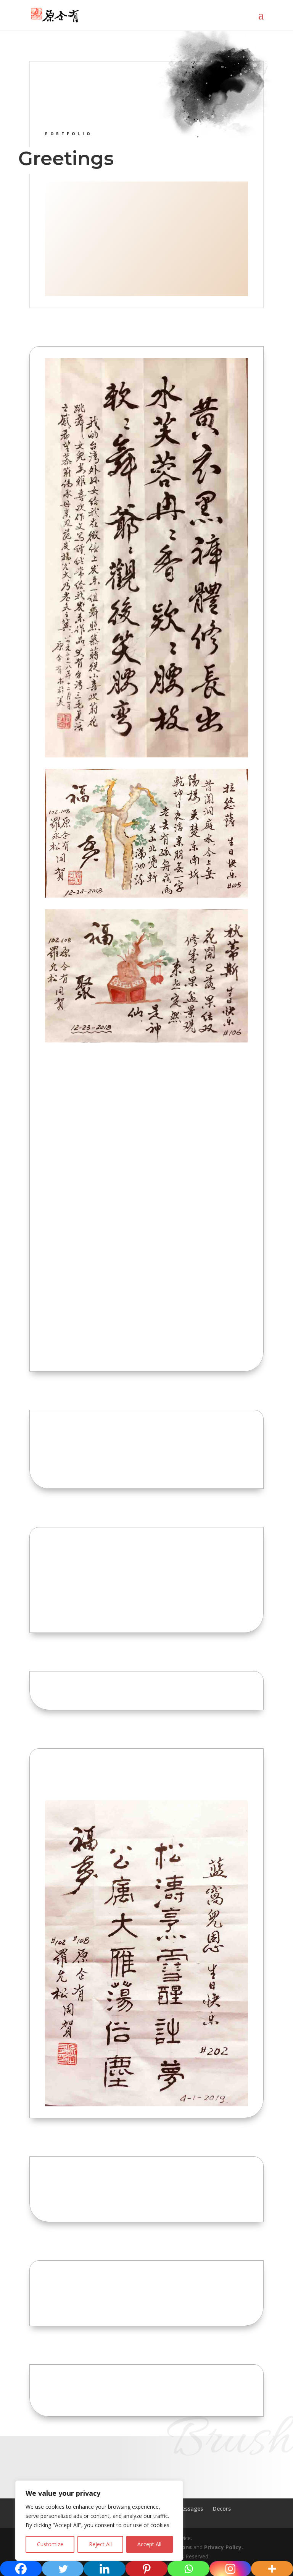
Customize (50, 2544)
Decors (222, 2509)
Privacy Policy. (224, 2547)
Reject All (100, 2544)
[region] (99, 2521)
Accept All (149, 2544)
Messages (190, 2509)
